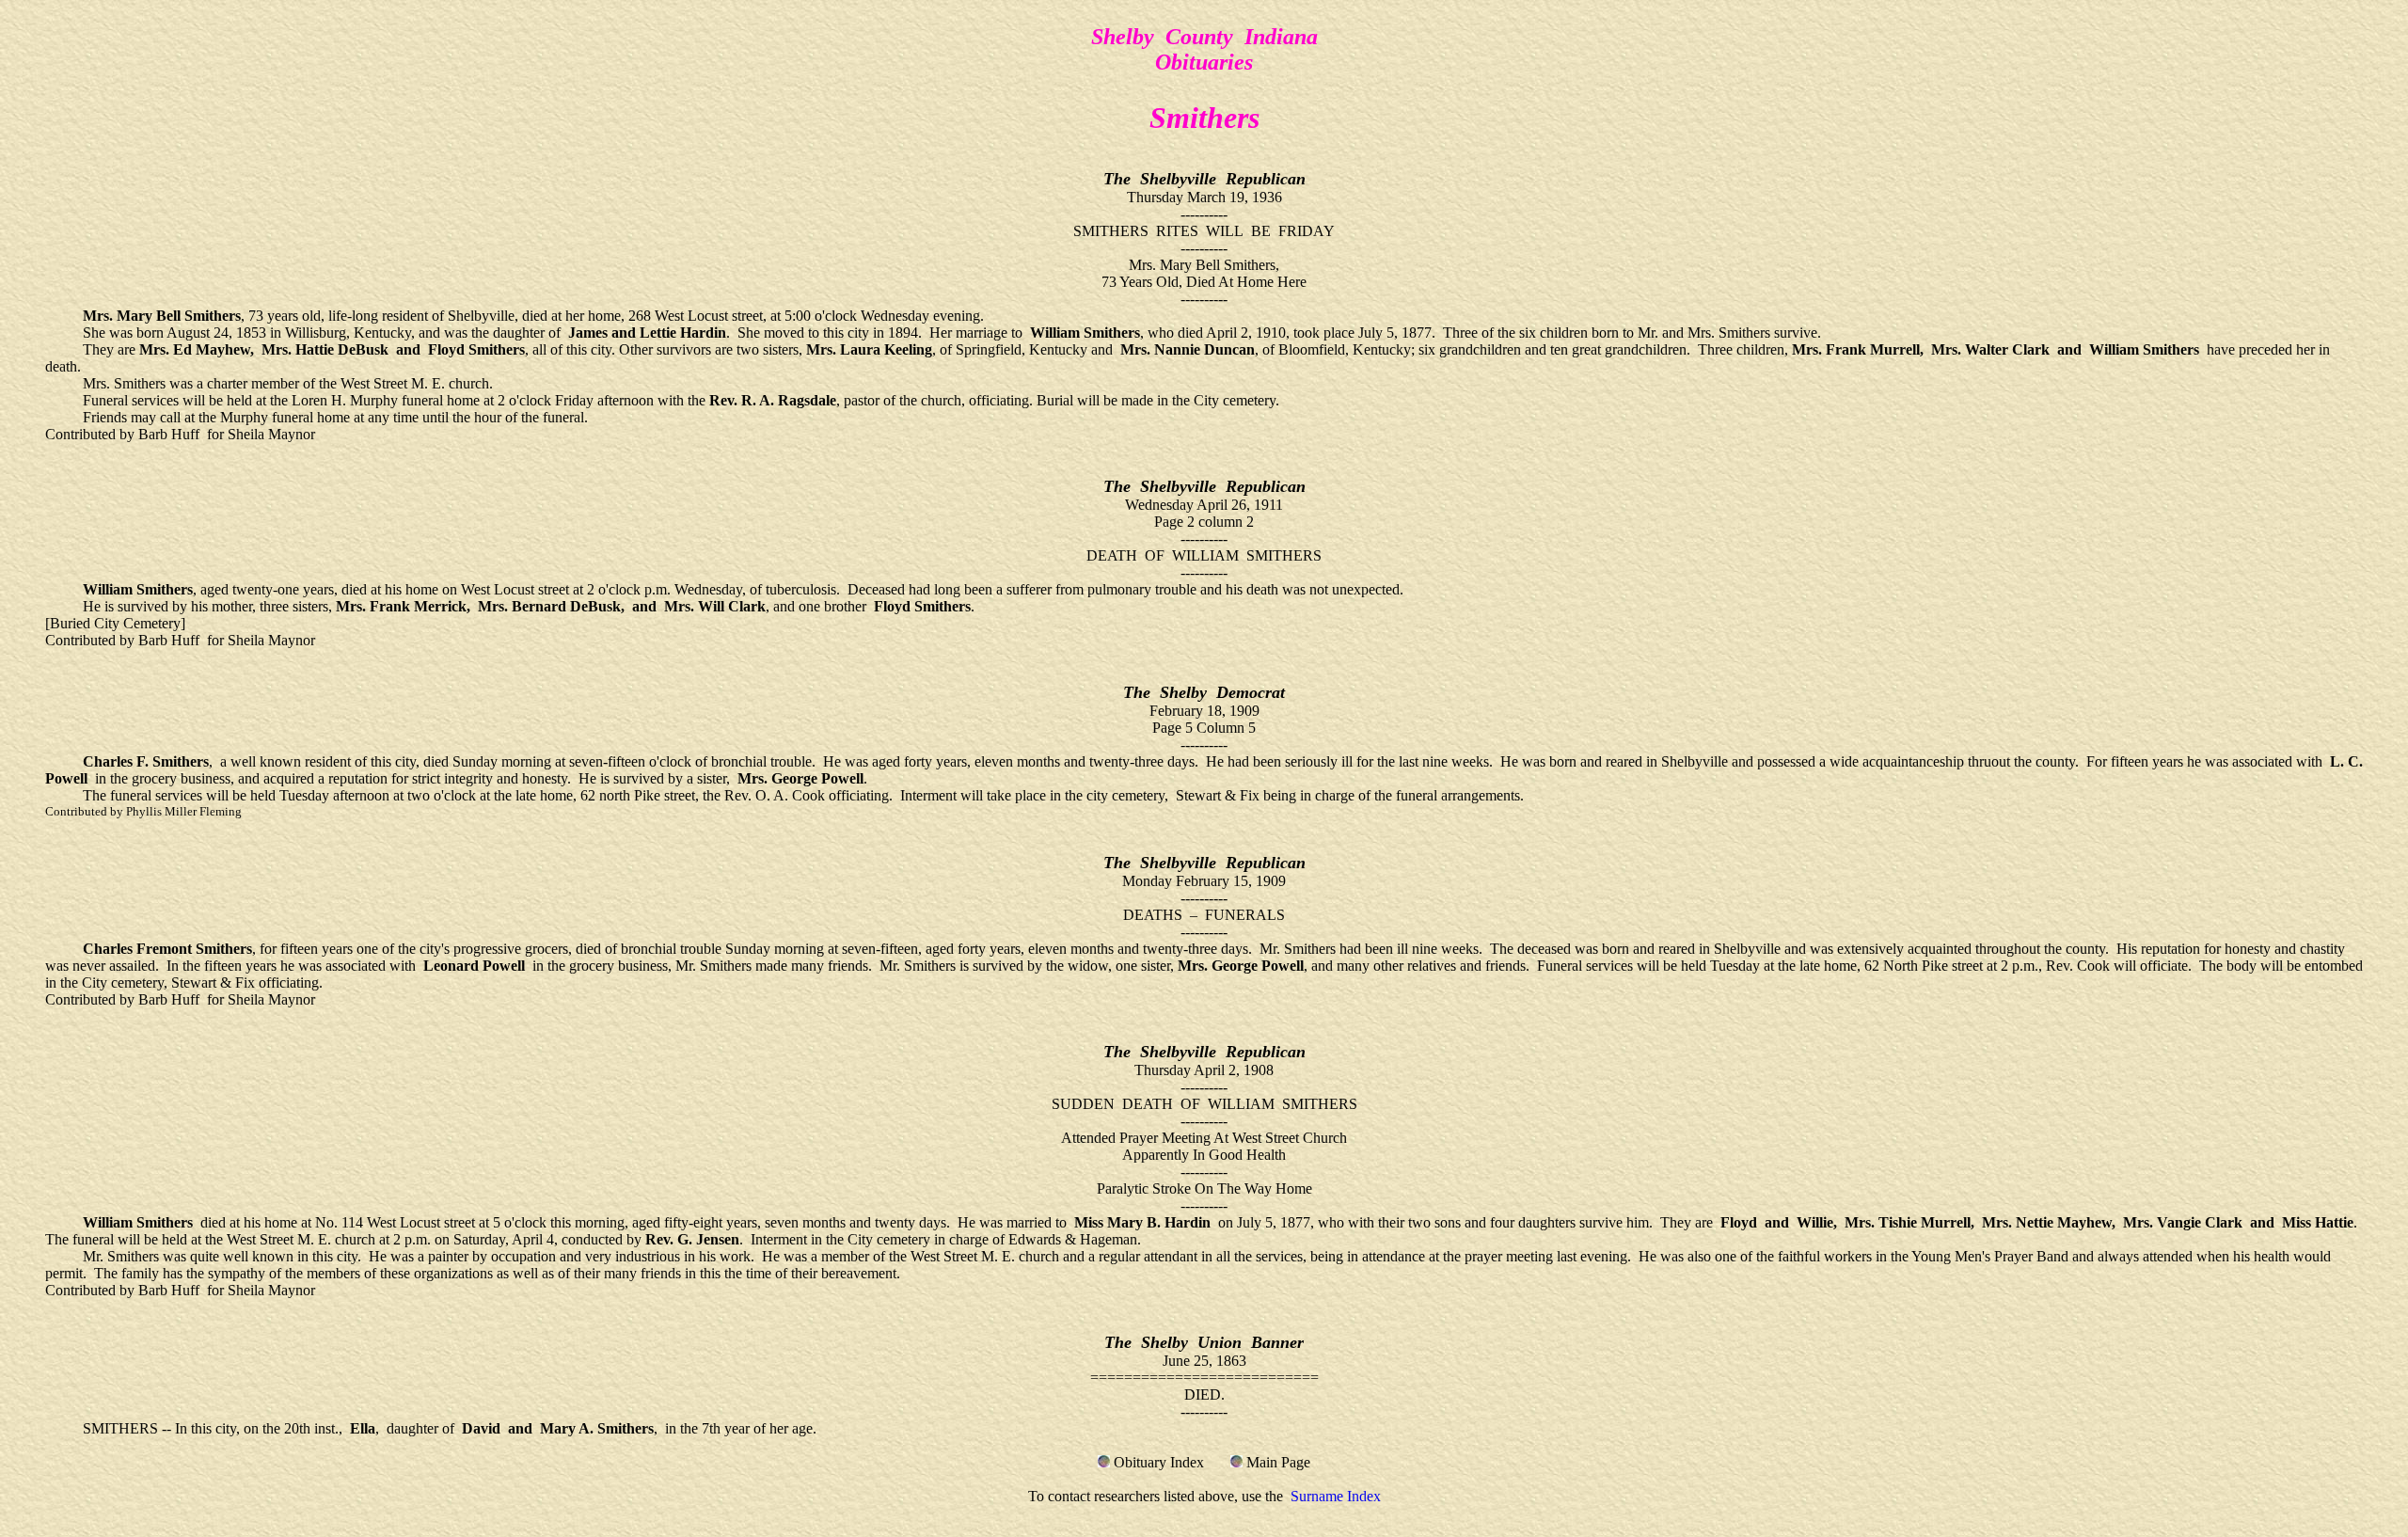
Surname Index (1336, 1496)
